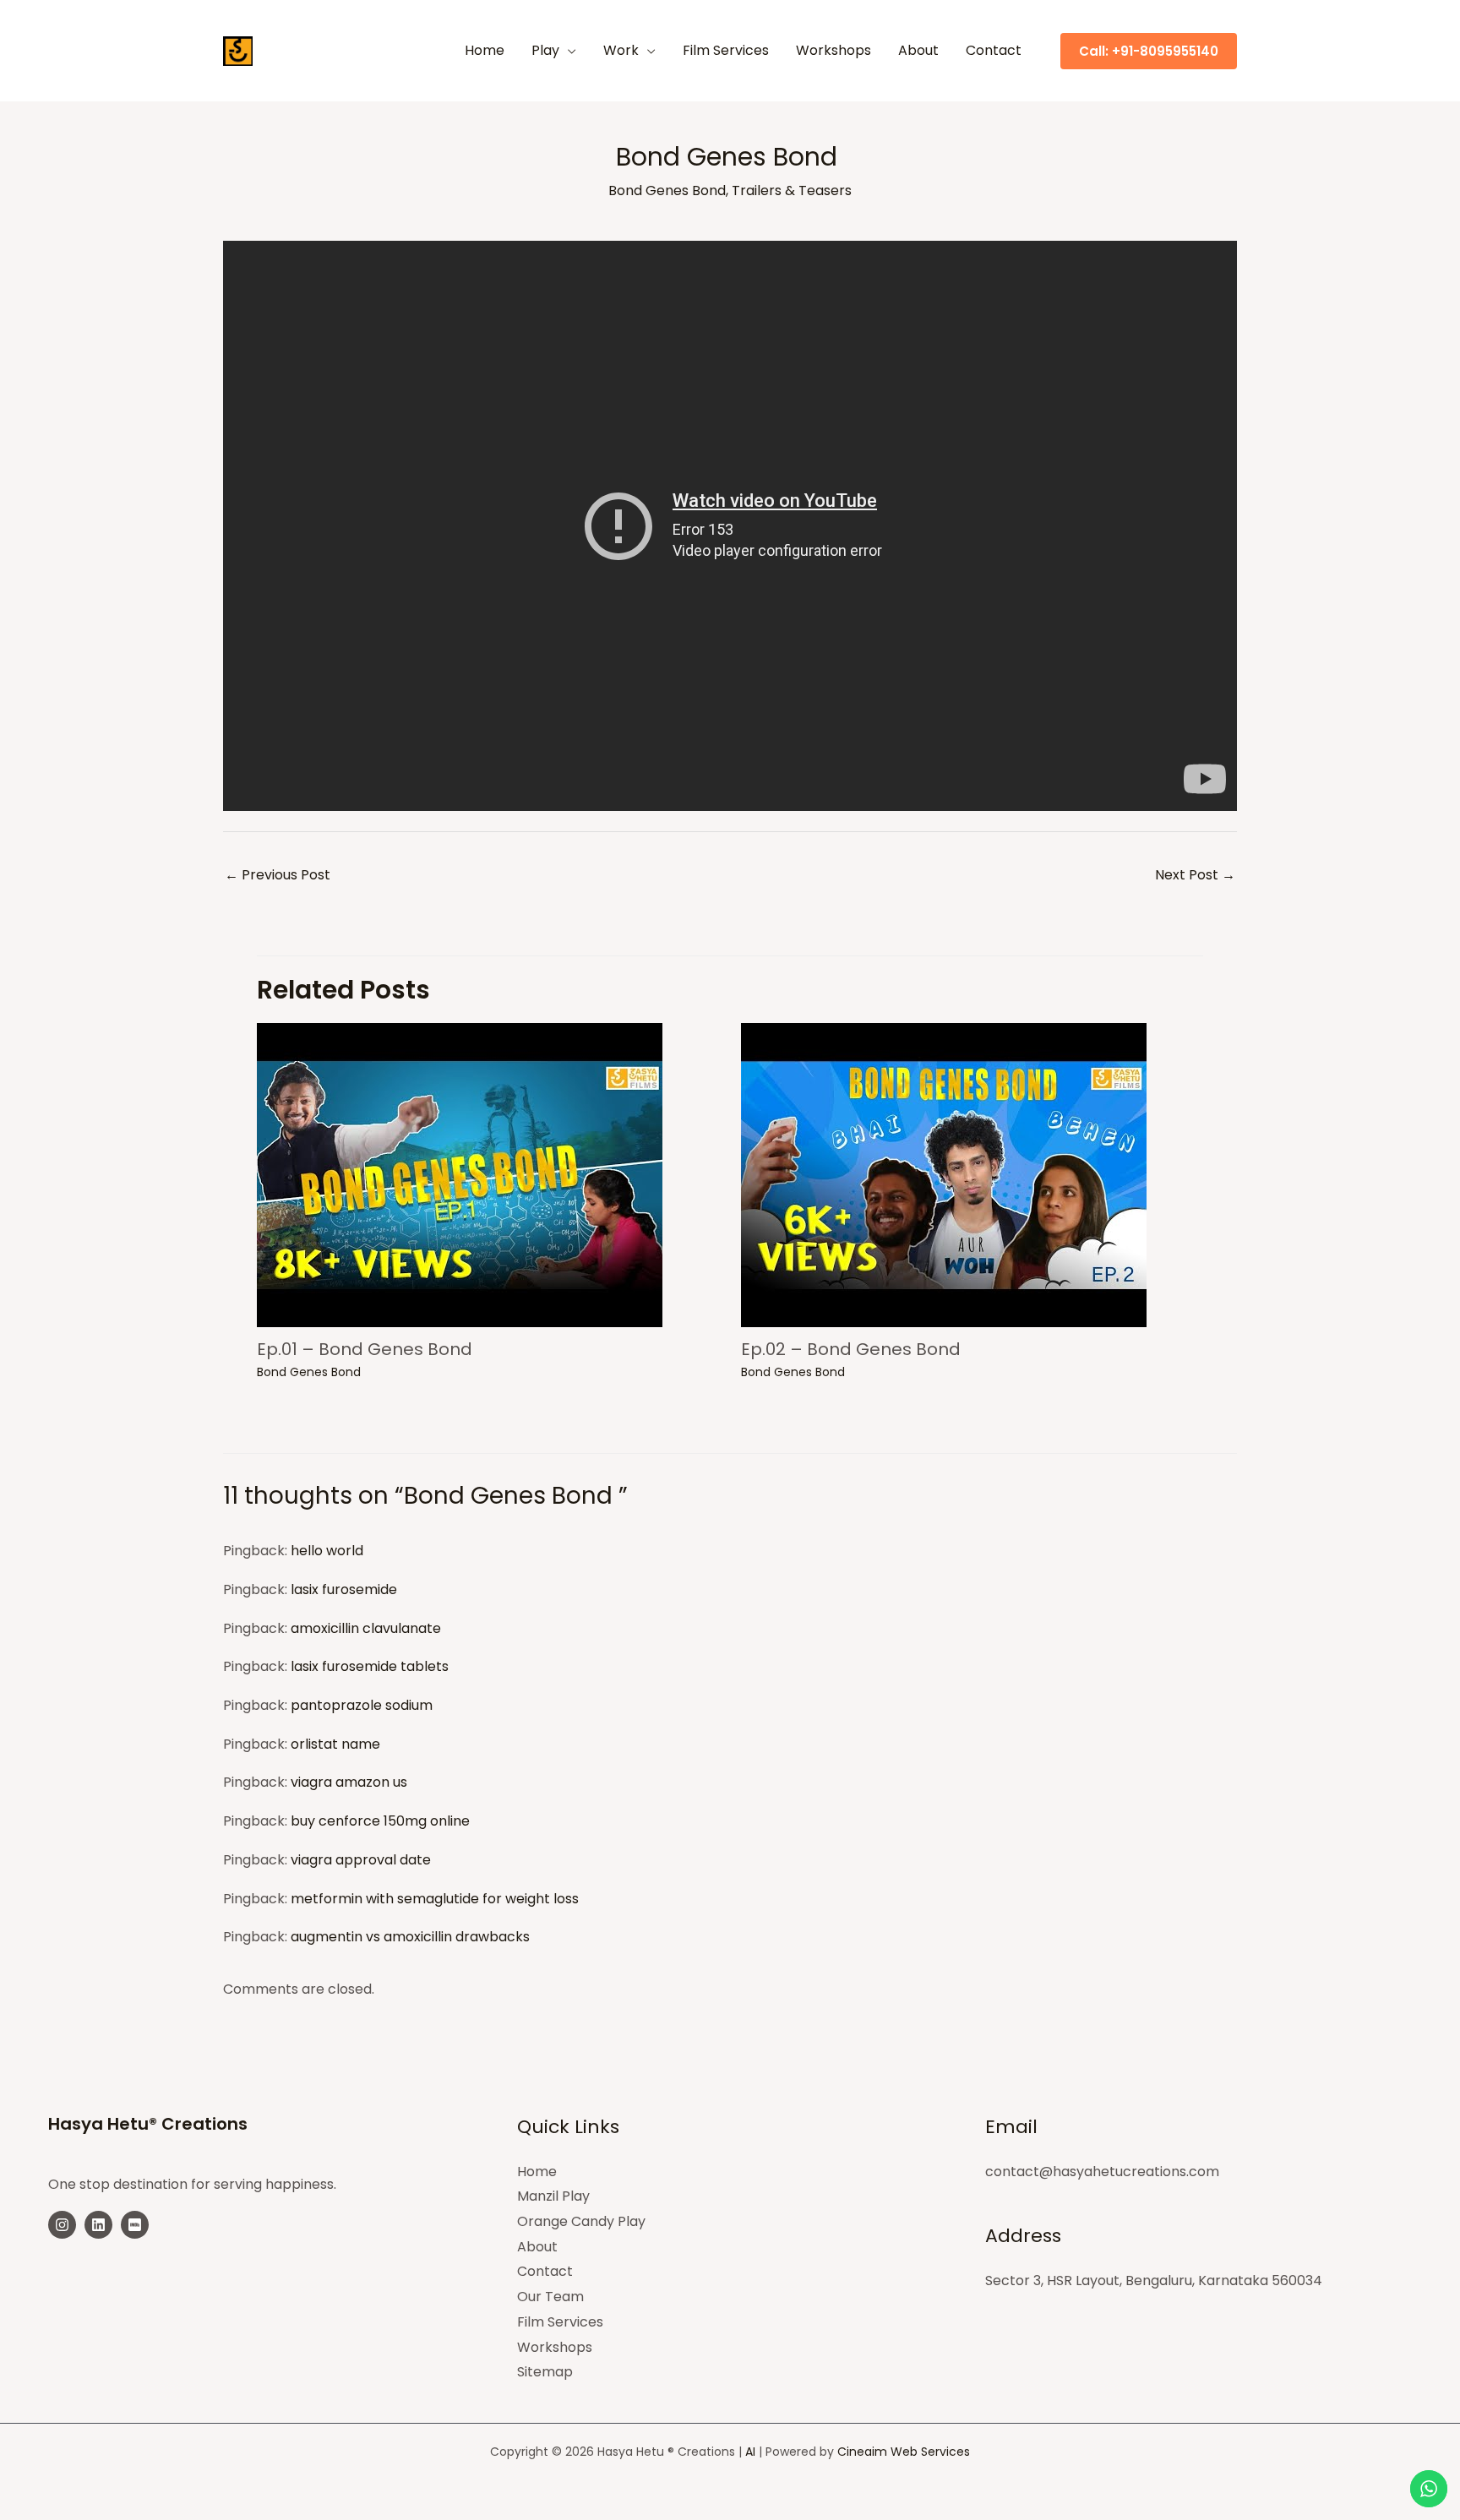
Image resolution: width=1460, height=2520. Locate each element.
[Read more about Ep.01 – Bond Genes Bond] (460, 1174)
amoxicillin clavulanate (366, 1628)
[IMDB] (135, 2225)
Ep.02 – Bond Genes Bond (851, 1349)
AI (750, 2452)
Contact (545, 2271)
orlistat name (335, 1744)
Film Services (560, 2322)
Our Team (550, 2297)
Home (537, 2172)
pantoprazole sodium (362, 1705)
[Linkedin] (98, 2225)
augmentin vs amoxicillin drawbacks (410, 1937)
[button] (568, 51)
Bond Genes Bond (667, 190)
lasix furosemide (344, 1589)
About (537, 2247)
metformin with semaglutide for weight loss (435, 1899)
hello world (327, 1551)
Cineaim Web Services (904, 2452)
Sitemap (545, 2372)
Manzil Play (553, 2196)
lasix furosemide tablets (370, 1666)
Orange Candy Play (581, 2221)
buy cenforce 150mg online (380, 1821)
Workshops (555, 2347)
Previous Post (278, 875)
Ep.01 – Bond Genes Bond (365, 1349)
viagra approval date (361, 1860)
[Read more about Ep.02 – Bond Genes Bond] (944, 1174)
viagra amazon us (349, 1782)
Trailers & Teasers (792, 190)
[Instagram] (62, 2225)
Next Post (1195, 875)
